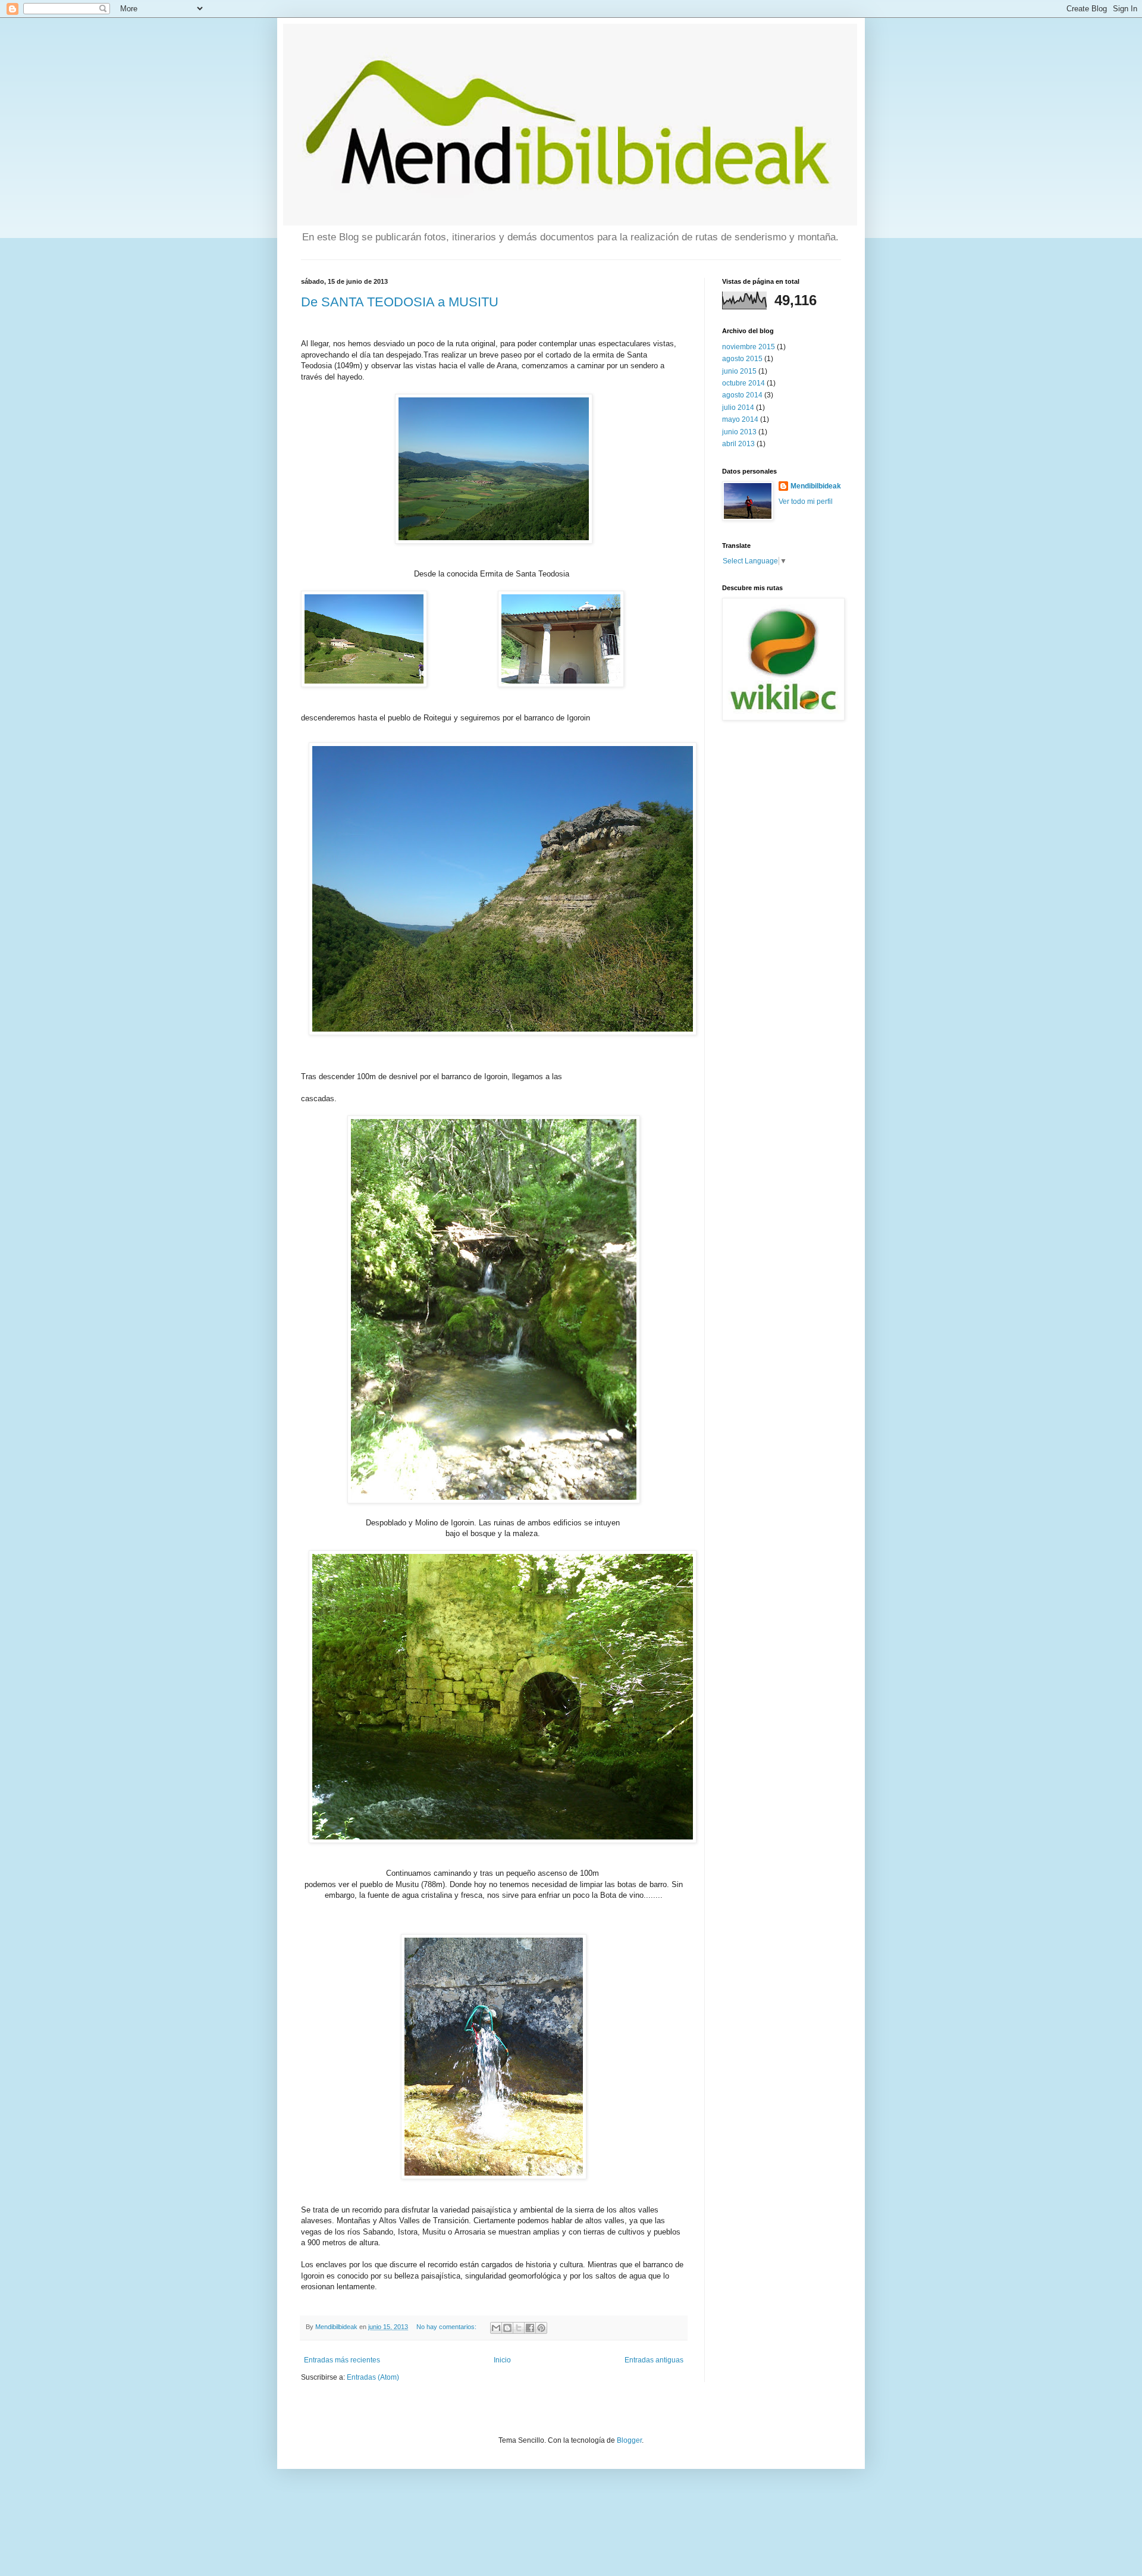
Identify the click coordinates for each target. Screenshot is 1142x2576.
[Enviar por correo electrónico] (496, 2328)
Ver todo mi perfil (806, 502)
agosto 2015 (742, 359)
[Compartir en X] (519, 2328)
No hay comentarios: (447, 2327)
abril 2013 (738, 444)
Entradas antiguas (654, 2360)
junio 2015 (739, 371)
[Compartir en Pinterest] (541, 2328)
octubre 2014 (743, 383)
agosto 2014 (742, 395)
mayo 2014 (740, 419)
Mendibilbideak (816, 486)
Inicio (502, 2360)
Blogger (629, 2440)
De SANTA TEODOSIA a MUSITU (400, 302)
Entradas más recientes (342, 2360)
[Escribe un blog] (507, 2328)
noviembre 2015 (749, 347)
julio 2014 (738, 408)
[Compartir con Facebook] (530, 2328)
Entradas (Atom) (373, 2377)
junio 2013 (739, 432)
